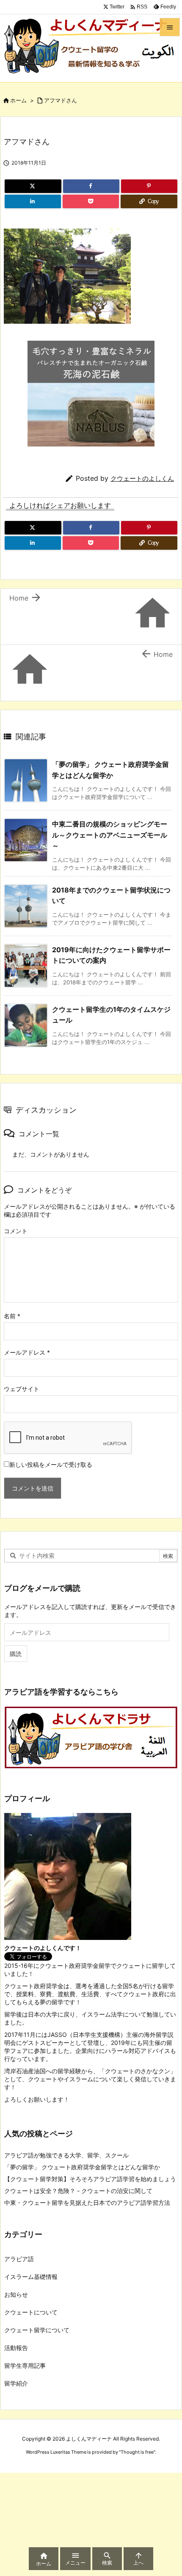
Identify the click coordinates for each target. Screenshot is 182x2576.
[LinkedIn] (33, 201)
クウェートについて (31, 2312)
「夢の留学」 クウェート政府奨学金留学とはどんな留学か (82, 2167)
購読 (16, 1654)
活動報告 (16, 2348)
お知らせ (16, 2294)
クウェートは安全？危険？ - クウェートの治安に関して (78, 2191)
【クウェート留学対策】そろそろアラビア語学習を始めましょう (90, 2179)
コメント (16, 1231)
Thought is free (137, 2452)
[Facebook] (91, 186)
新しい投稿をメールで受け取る (51, 1464)
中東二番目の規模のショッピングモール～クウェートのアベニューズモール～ (110, 835)
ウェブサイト (22, 1389)
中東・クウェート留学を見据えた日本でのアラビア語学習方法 (87, 2203)
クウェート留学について (37, 2330)
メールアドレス (27, 1352)
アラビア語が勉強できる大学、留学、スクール (66, 2155)
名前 (12, 1316)
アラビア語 (19, 2259)
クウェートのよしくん (142, 478)
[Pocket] (91, 201)
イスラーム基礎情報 (31, 2277)
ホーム (18, 100)
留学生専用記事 (25, 2365)
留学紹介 (16, 2383)
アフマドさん (61, 100)
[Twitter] (33, 186)
